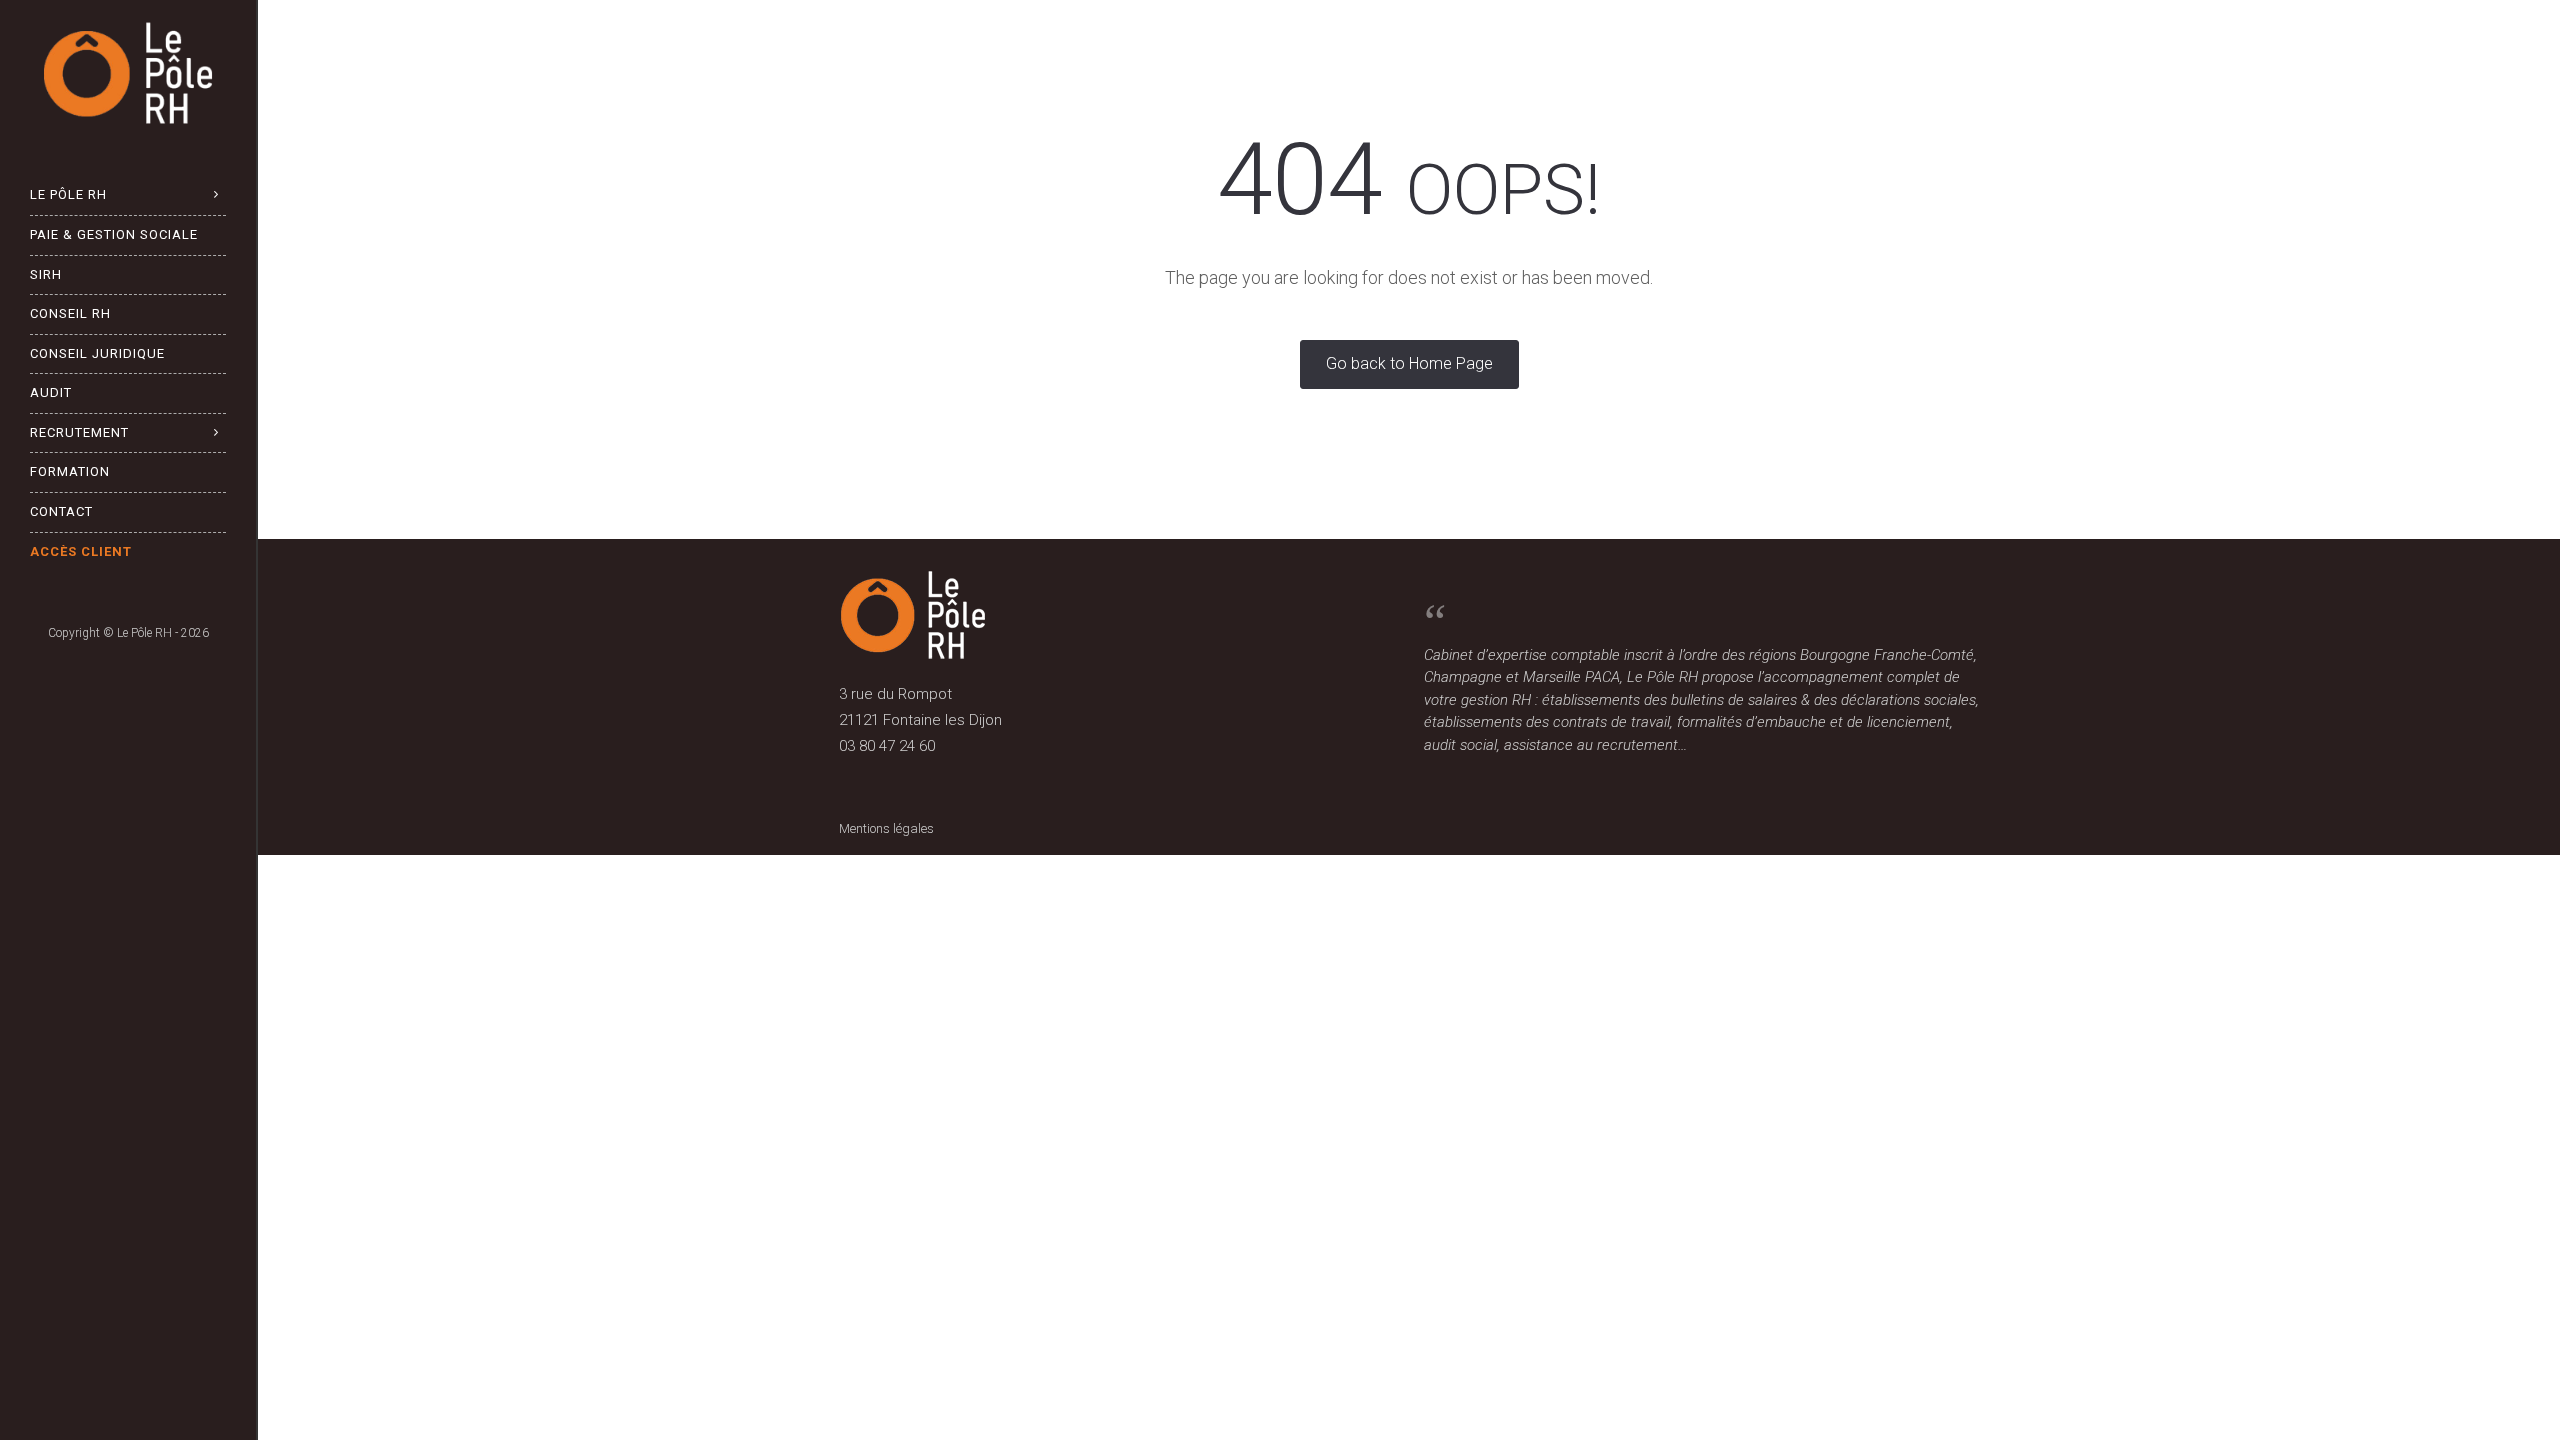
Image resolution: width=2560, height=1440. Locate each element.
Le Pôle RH (68, 194)
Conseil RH (70, 313)
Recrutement (79, 432)
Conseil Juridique (97, 353)
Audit (51, 392)
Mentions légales (886, 828)
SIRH (46, 274)
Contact (61, 511)
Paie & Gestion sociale (114, 234)
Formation (70, 471)
